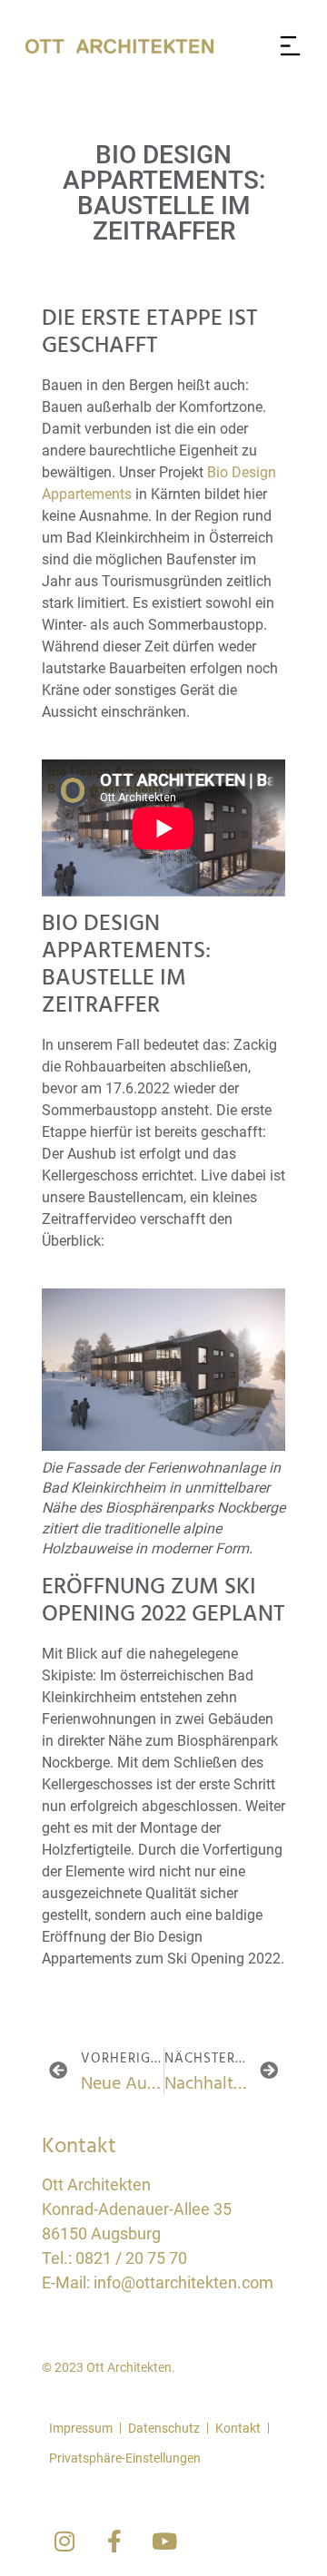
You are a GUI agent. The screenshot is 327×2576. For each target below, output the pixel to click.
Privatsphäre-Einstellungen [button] (125, 2458)
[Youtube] (164, 2542)
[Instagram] (64, 2542)
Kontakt (238, 2428)
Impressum (81, 2428)
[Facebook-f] (114, 2542)
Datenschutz (164, 2428)
